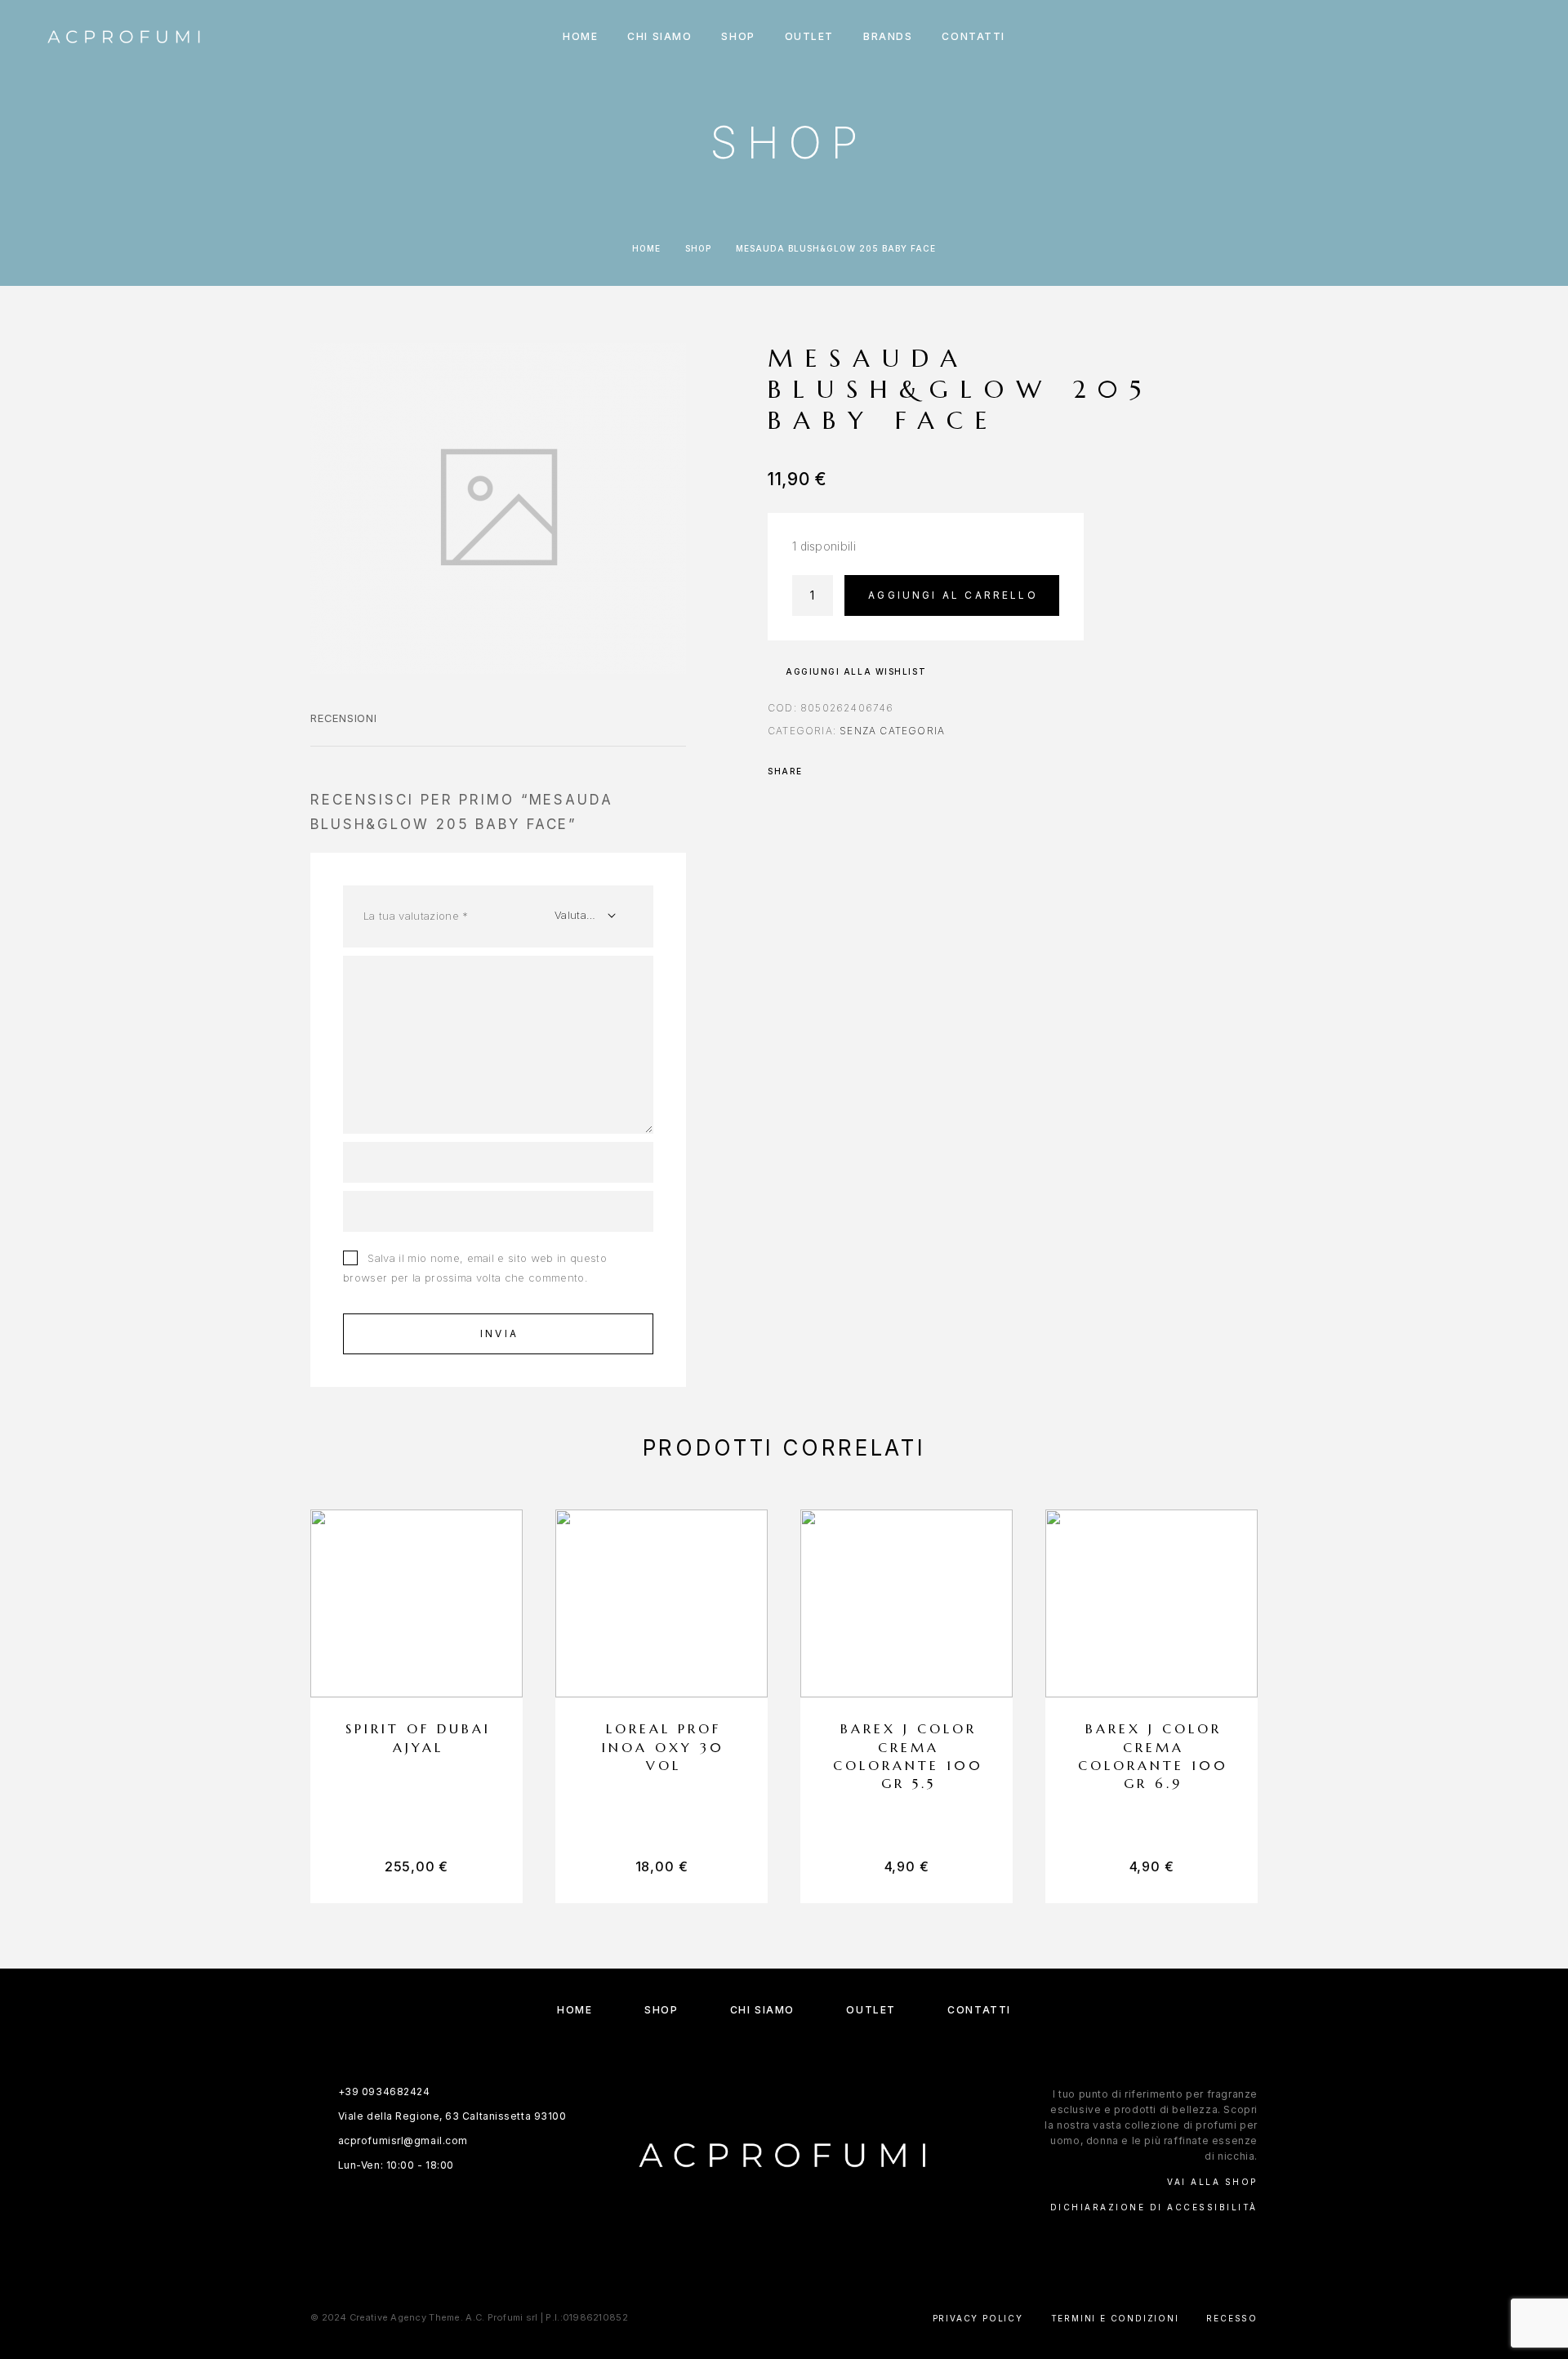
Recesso (1232, 2318)
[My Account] (1448, 37)
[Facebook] (768, 2243)
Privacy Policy (978, 2318)
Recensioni (344, 718)
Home (646, 248)
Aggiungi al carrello (953, 595)
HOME (580, 37)
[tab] (344, 729)
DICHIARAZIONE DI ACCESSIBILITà (1154, 2207)
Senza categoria (892, 731)
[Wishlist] (1484, 37)
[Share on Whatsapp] (841, 771)
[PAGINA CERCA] (1411, 37)
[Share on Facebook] (820, 771)
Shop (698, 248)
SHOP (738, 37)
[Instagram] (800, 2243)
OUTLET (809, 37)
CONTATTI (973, 37)
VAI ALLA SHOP (1212, 2182)
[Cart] (1521, 36)
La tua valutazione (416, 916)
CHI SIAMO (659, 37)
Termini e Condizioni (1115, 2318)
